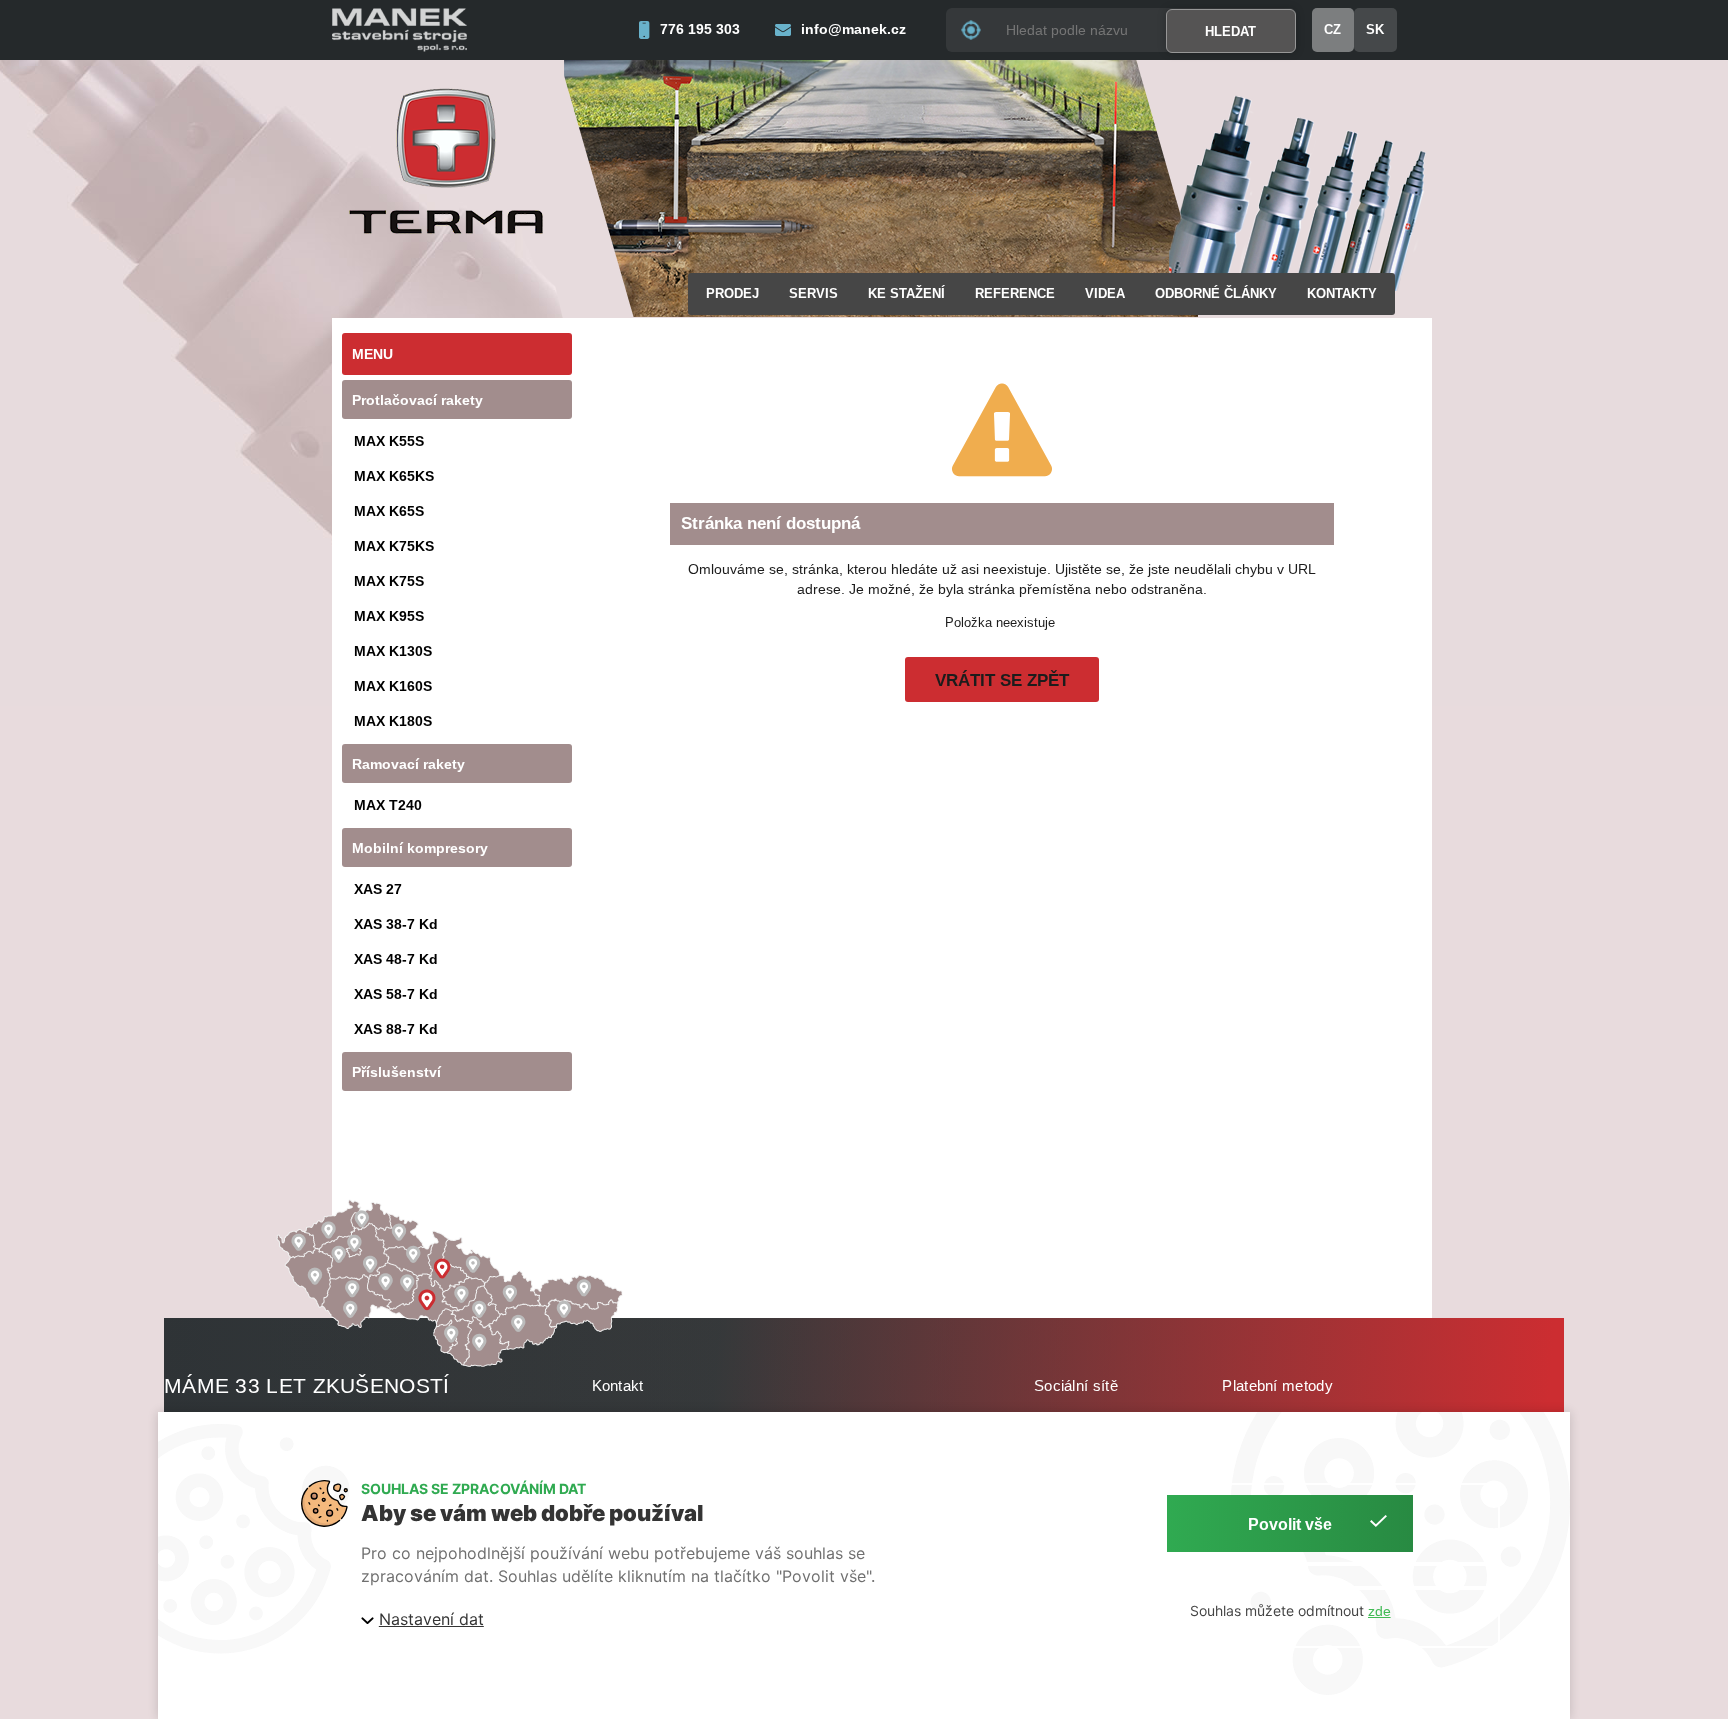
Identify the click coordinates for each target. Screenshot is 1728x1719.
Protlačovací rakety (417, 400)
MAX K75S (389, 581)
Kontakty (1342, 293)
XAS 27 (378, 889)
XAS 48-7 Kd (396, 959)
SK (1375, 29)
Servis (813, 293)
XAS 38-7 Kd (396, 924)
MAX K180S (393, 721)
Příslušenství (396, 1072)
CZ (1332, 29)
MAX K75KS (394, 546)
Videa (1105, 293)
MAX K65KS (394, 476)
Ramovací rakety (408, 764)
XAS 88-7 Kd (396, 1029)
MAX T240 (388, 805)
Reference (1015, 293)
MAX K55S (389, 441)
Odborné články (1216, 293)
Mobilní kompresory (420, 848)
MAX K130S (393, 651)
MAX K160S (393, 686)
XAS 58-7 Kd (396, 994)
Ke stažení (906, 293)
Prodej (732, 293)
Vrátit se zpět (1002, 680)
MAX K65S (389, 511)
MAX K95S (389, 616)
